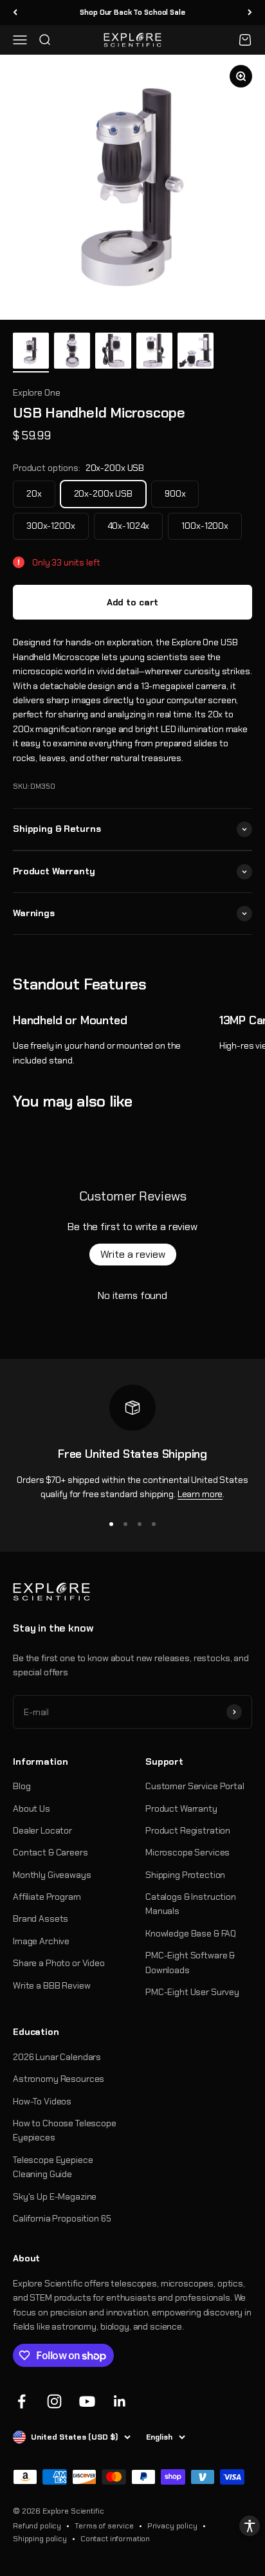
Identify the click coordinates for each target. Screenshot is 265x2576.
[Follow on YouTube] (87, 2401)
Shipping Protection (185, 1875)
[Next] (250, 13)
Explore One (36, 392)
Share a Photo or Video (59, 1963)
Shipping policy (40, 2539)
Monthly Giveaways (52, 1875)
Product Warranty (181, 1808)
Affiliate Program (47, 1897)
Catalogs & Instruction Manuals (191, 1904)
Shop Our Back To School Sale (132, 12)
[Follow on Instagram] (54, 2401)
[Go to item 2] (72, 353)
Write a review (133, 1254)
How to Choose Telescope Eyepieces (65, 2130)
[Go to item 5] (196, 353)
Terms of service (104, 2526)
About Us (32, 1808)
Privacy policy (172, 2526)
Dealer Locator (42, 1830)
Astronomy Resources (59, 2079)
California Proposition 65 (62, 2218)
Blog (22, 1786)
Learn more (200, 1494)
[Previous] (15, 13)
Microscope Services (187, 1852)
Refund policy (37, 2526)
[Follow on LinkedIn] (120, 2401)
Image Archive (41, 1941)
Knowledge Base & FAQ (191, 1933)
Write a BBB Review (51, 1985)
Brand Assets (41, 1918)
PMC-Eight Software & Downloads (190, 1962)
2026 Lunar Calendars (57, 2057)
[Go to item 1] (31, 353)
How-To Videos (42, 2101)
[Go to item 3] (113, 353)
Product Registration (188, 1830)
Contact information (115, 2539)
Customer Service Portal (195, 1786)
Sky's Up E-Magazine (55, 2196)
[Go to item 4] (154, 353)
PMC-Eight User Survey (192, 1992)
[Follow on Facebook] (22, 2401)
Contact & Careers (50, 1852)
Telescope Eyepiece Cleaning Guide (53, 2167)
